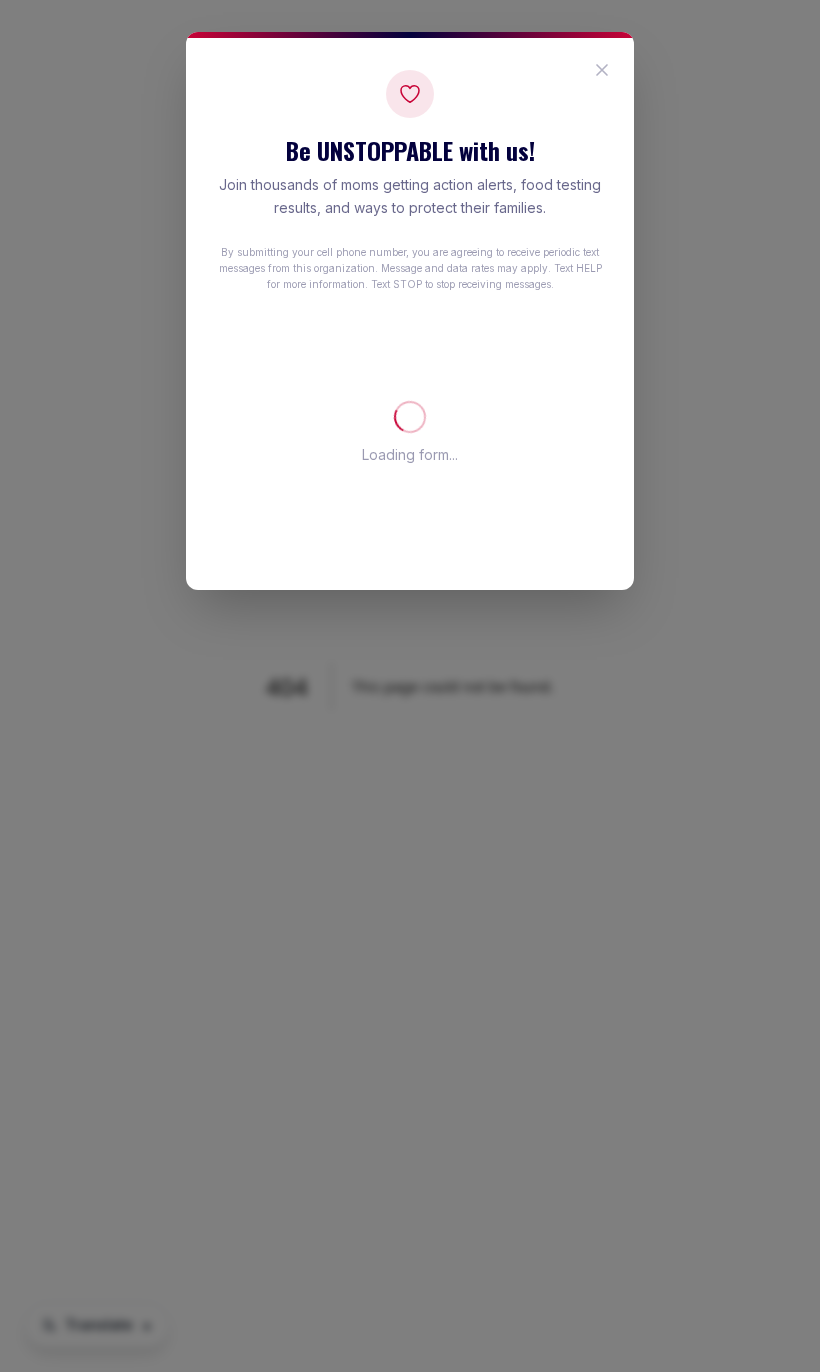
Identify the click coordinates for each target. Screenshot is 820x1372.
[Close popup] (602, 70)
